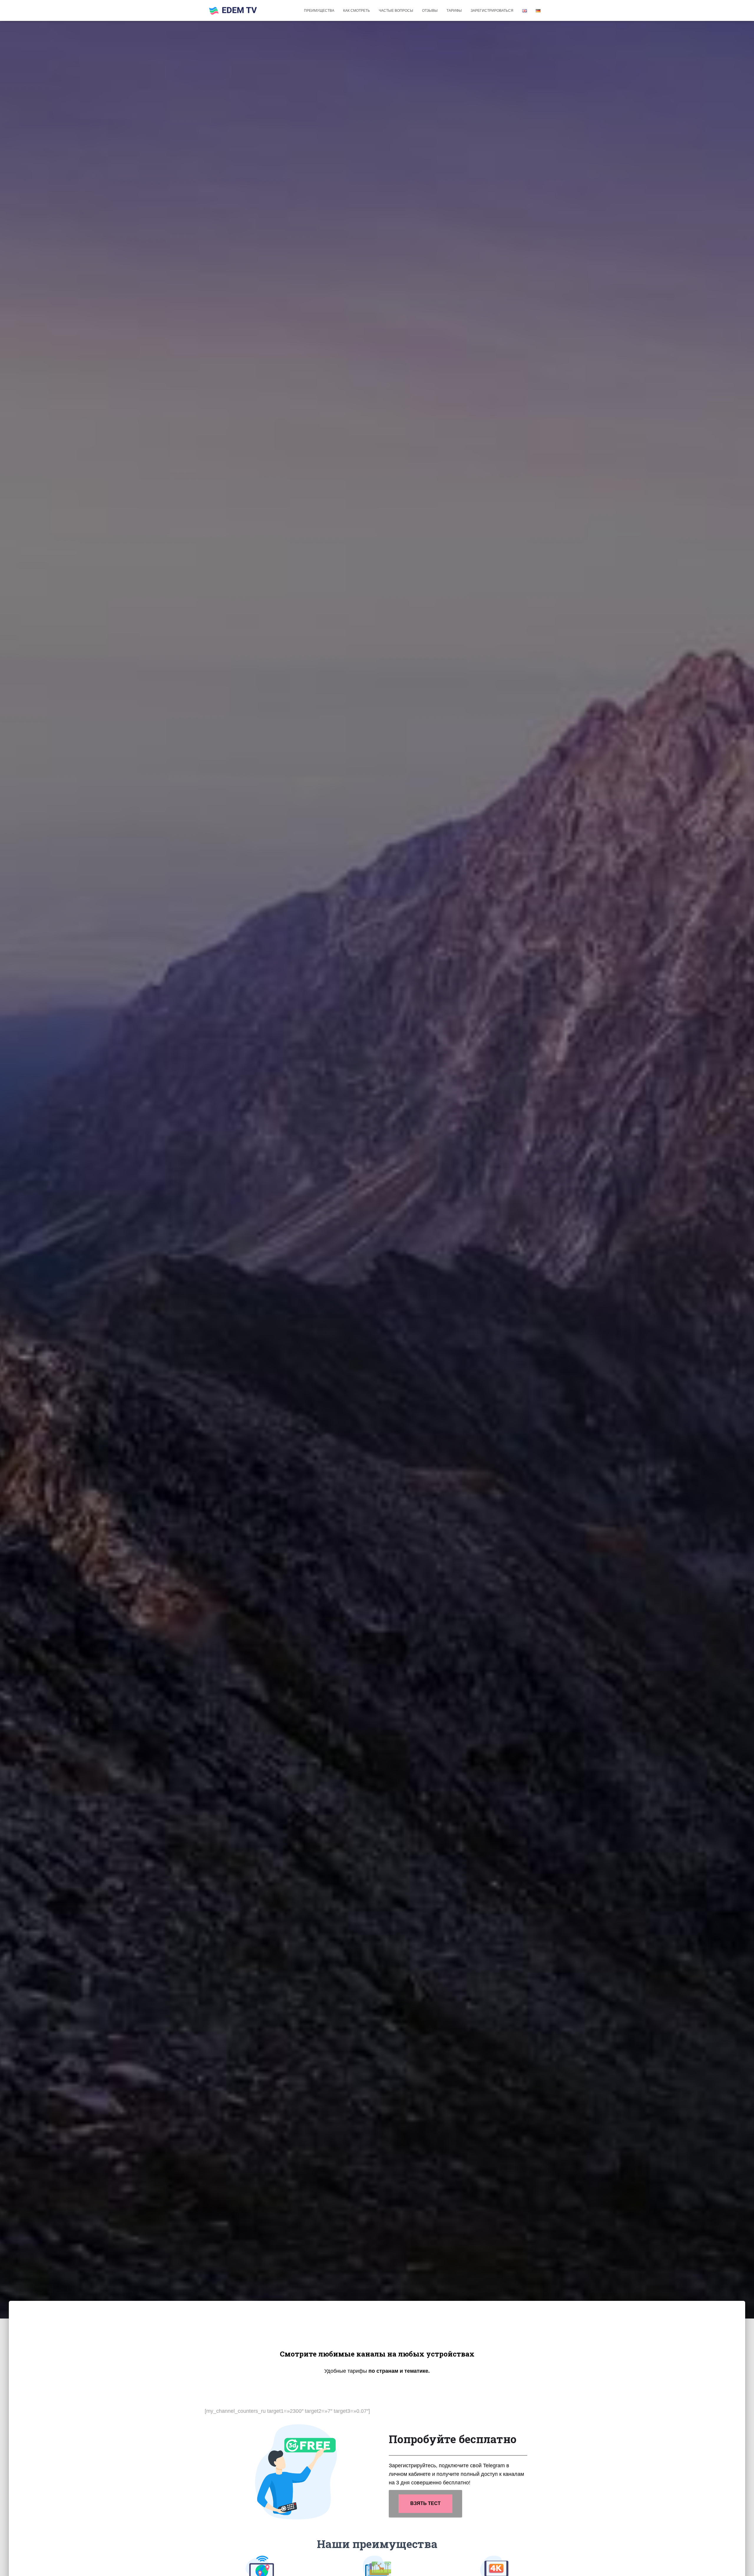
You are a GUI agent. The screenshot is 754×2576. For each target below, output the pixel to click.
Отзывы (430, 11)
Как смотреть (357, 11)
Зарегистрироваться (492, 11)
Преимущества (319, 11)
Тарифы (454, 11)
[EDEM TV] (233, 11)
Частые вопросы (396, 11)
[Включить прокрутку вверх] (742, 2564)
